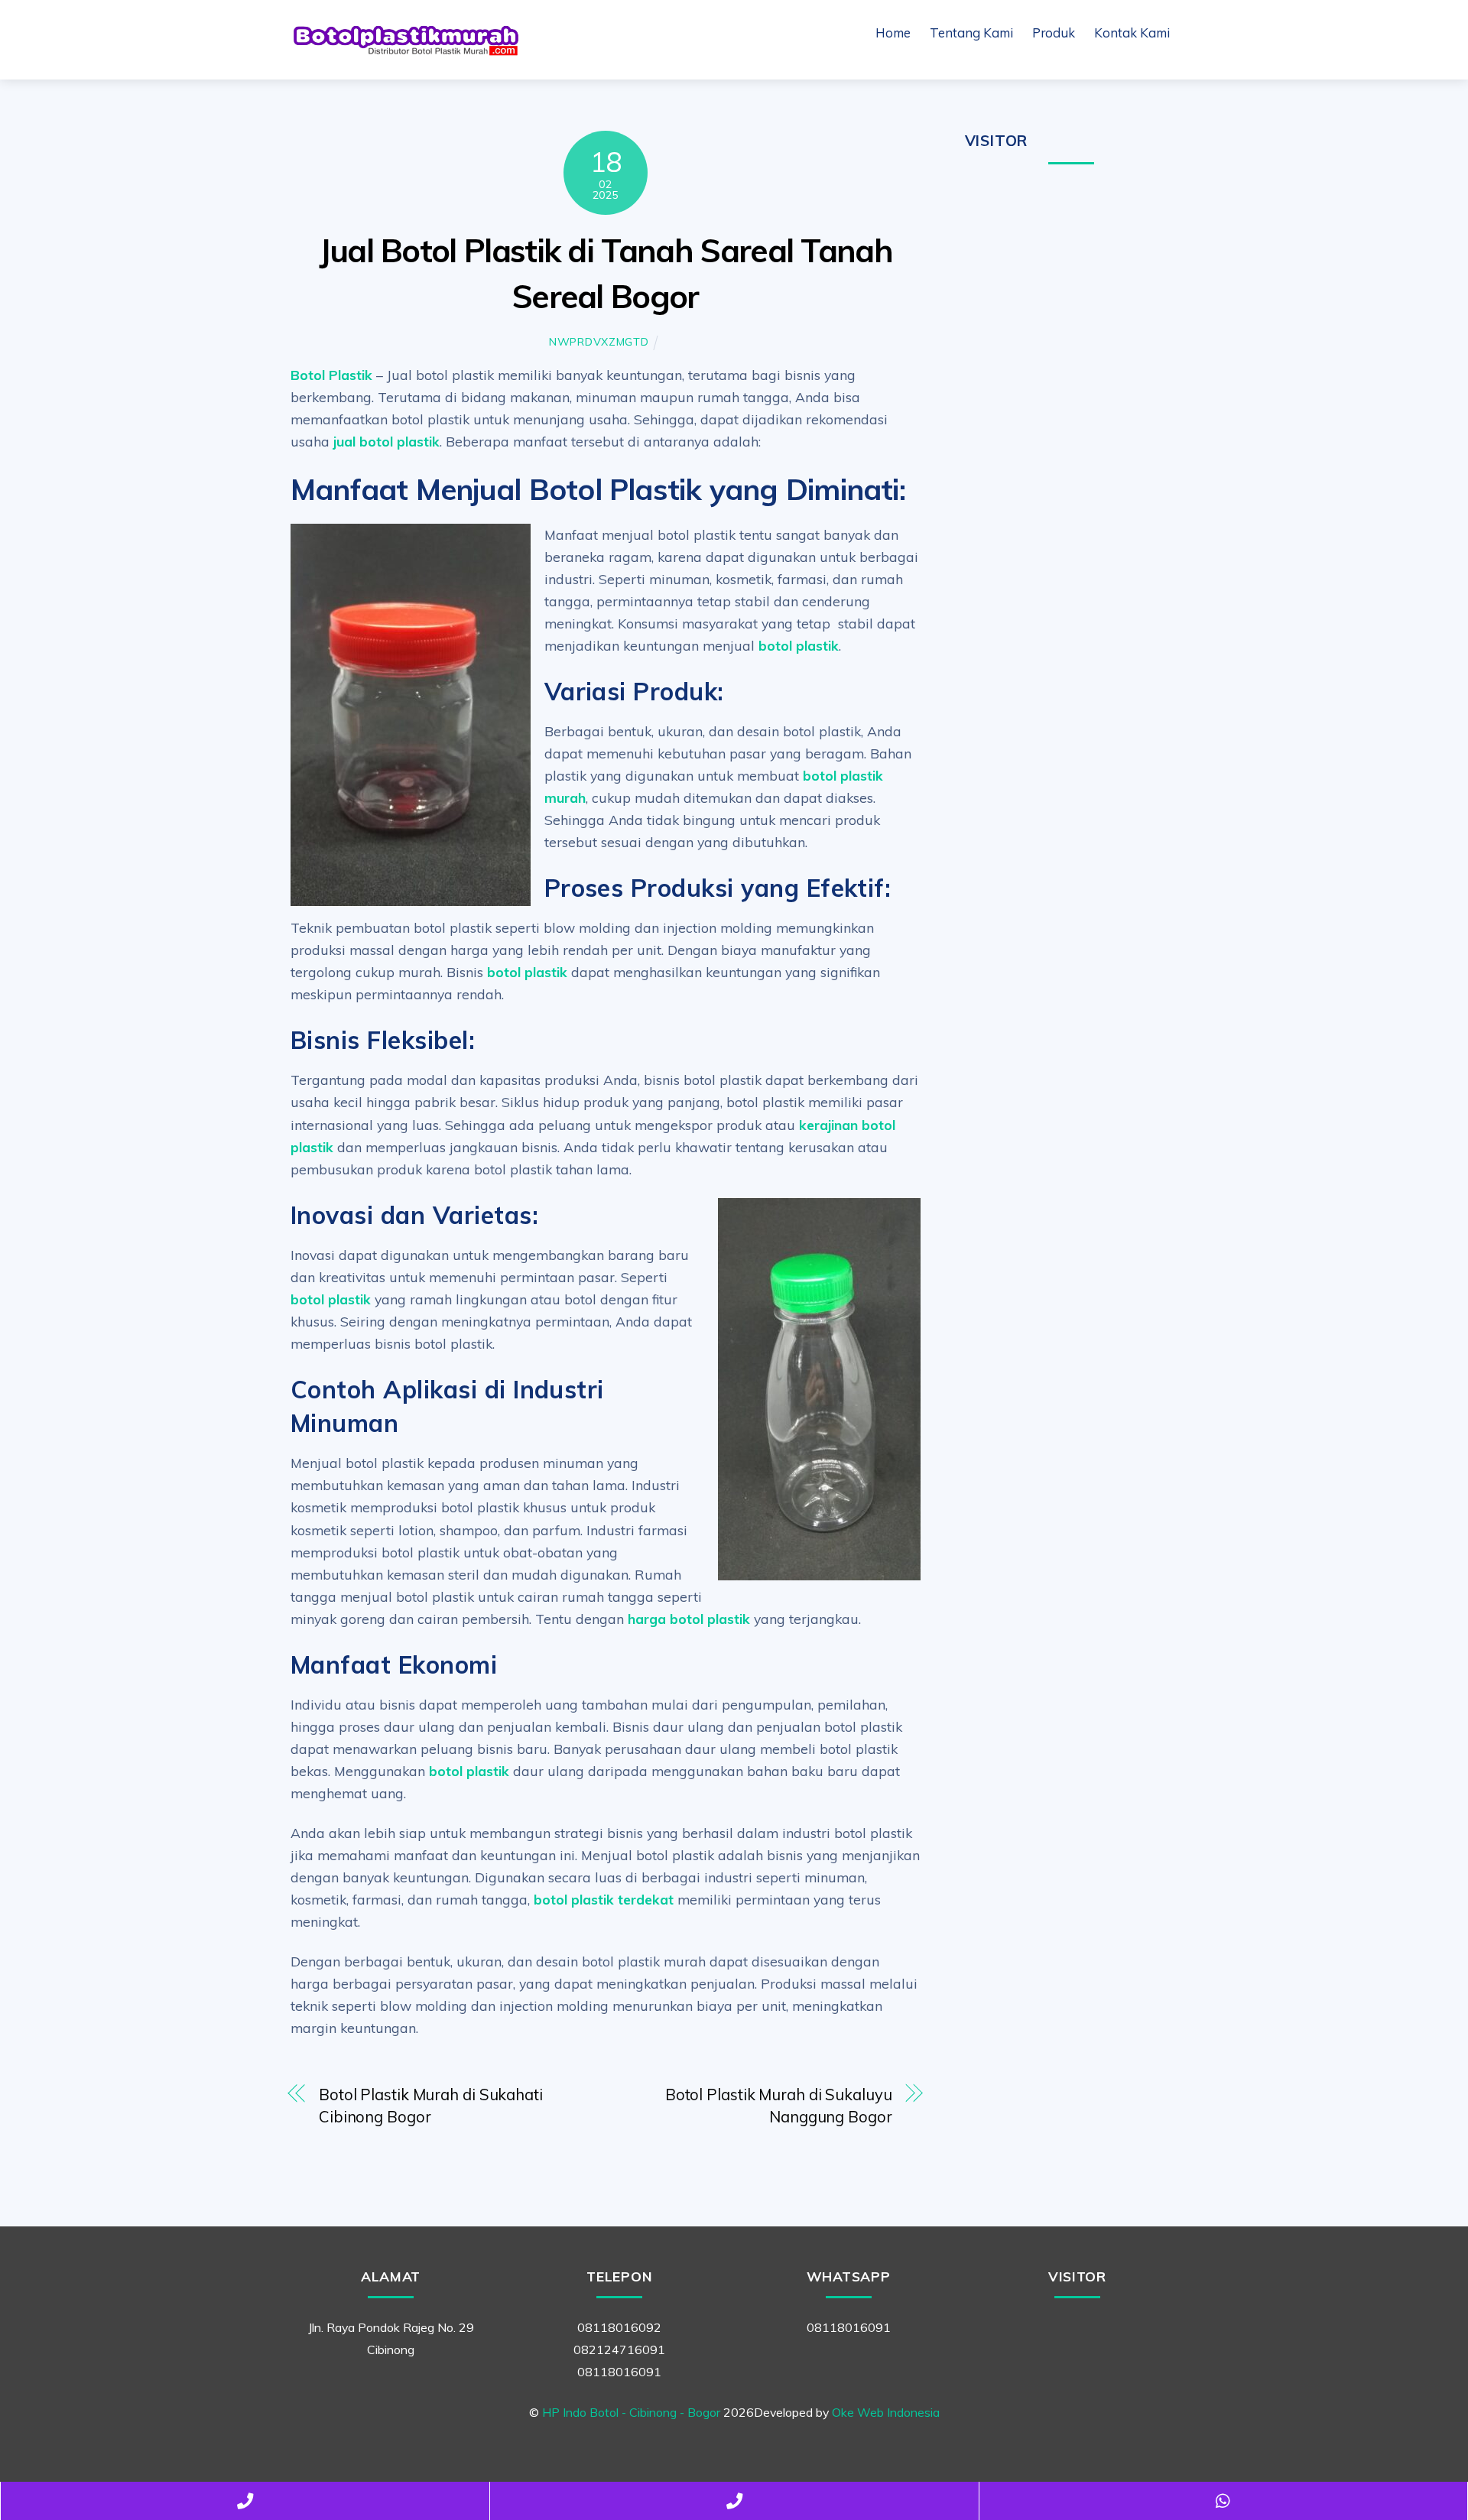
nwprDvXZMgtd (599, 342)
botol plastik (799, 645)
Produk (1054, 32)
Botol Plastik (331, 375)
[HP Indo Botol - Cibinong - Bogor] (405, 51)
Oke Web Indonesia (886, 2412)
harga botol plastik (689, 1619)
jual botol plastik (386, 441)
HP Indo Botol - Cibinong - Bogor (631, 2412)
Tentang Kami (971, 32)
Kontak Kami (1132, 32)
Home (893, 32)
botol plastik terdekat (604, 1899)
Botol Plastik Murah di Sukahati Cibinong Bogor (431, 2106)
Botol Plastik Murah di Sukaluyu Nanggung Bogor (779, 2106)
